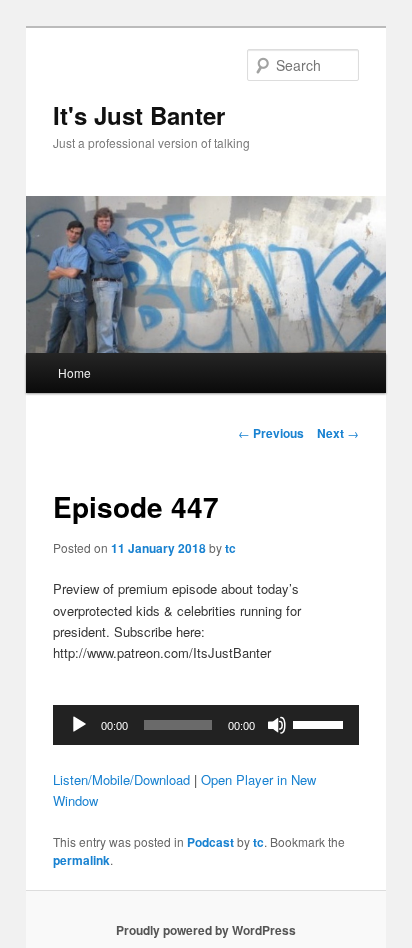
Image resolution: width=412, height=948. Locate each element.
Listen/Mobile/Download (121, 779)
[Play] (79, 725)
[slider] (321, 723)
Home (74, 372)
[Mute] (277, 725)
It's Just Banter (139, 115)
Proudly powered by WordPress (206, 930)
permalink (81, 860)
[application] (205, 725)
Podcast (210, 842)
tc (230, 548)
